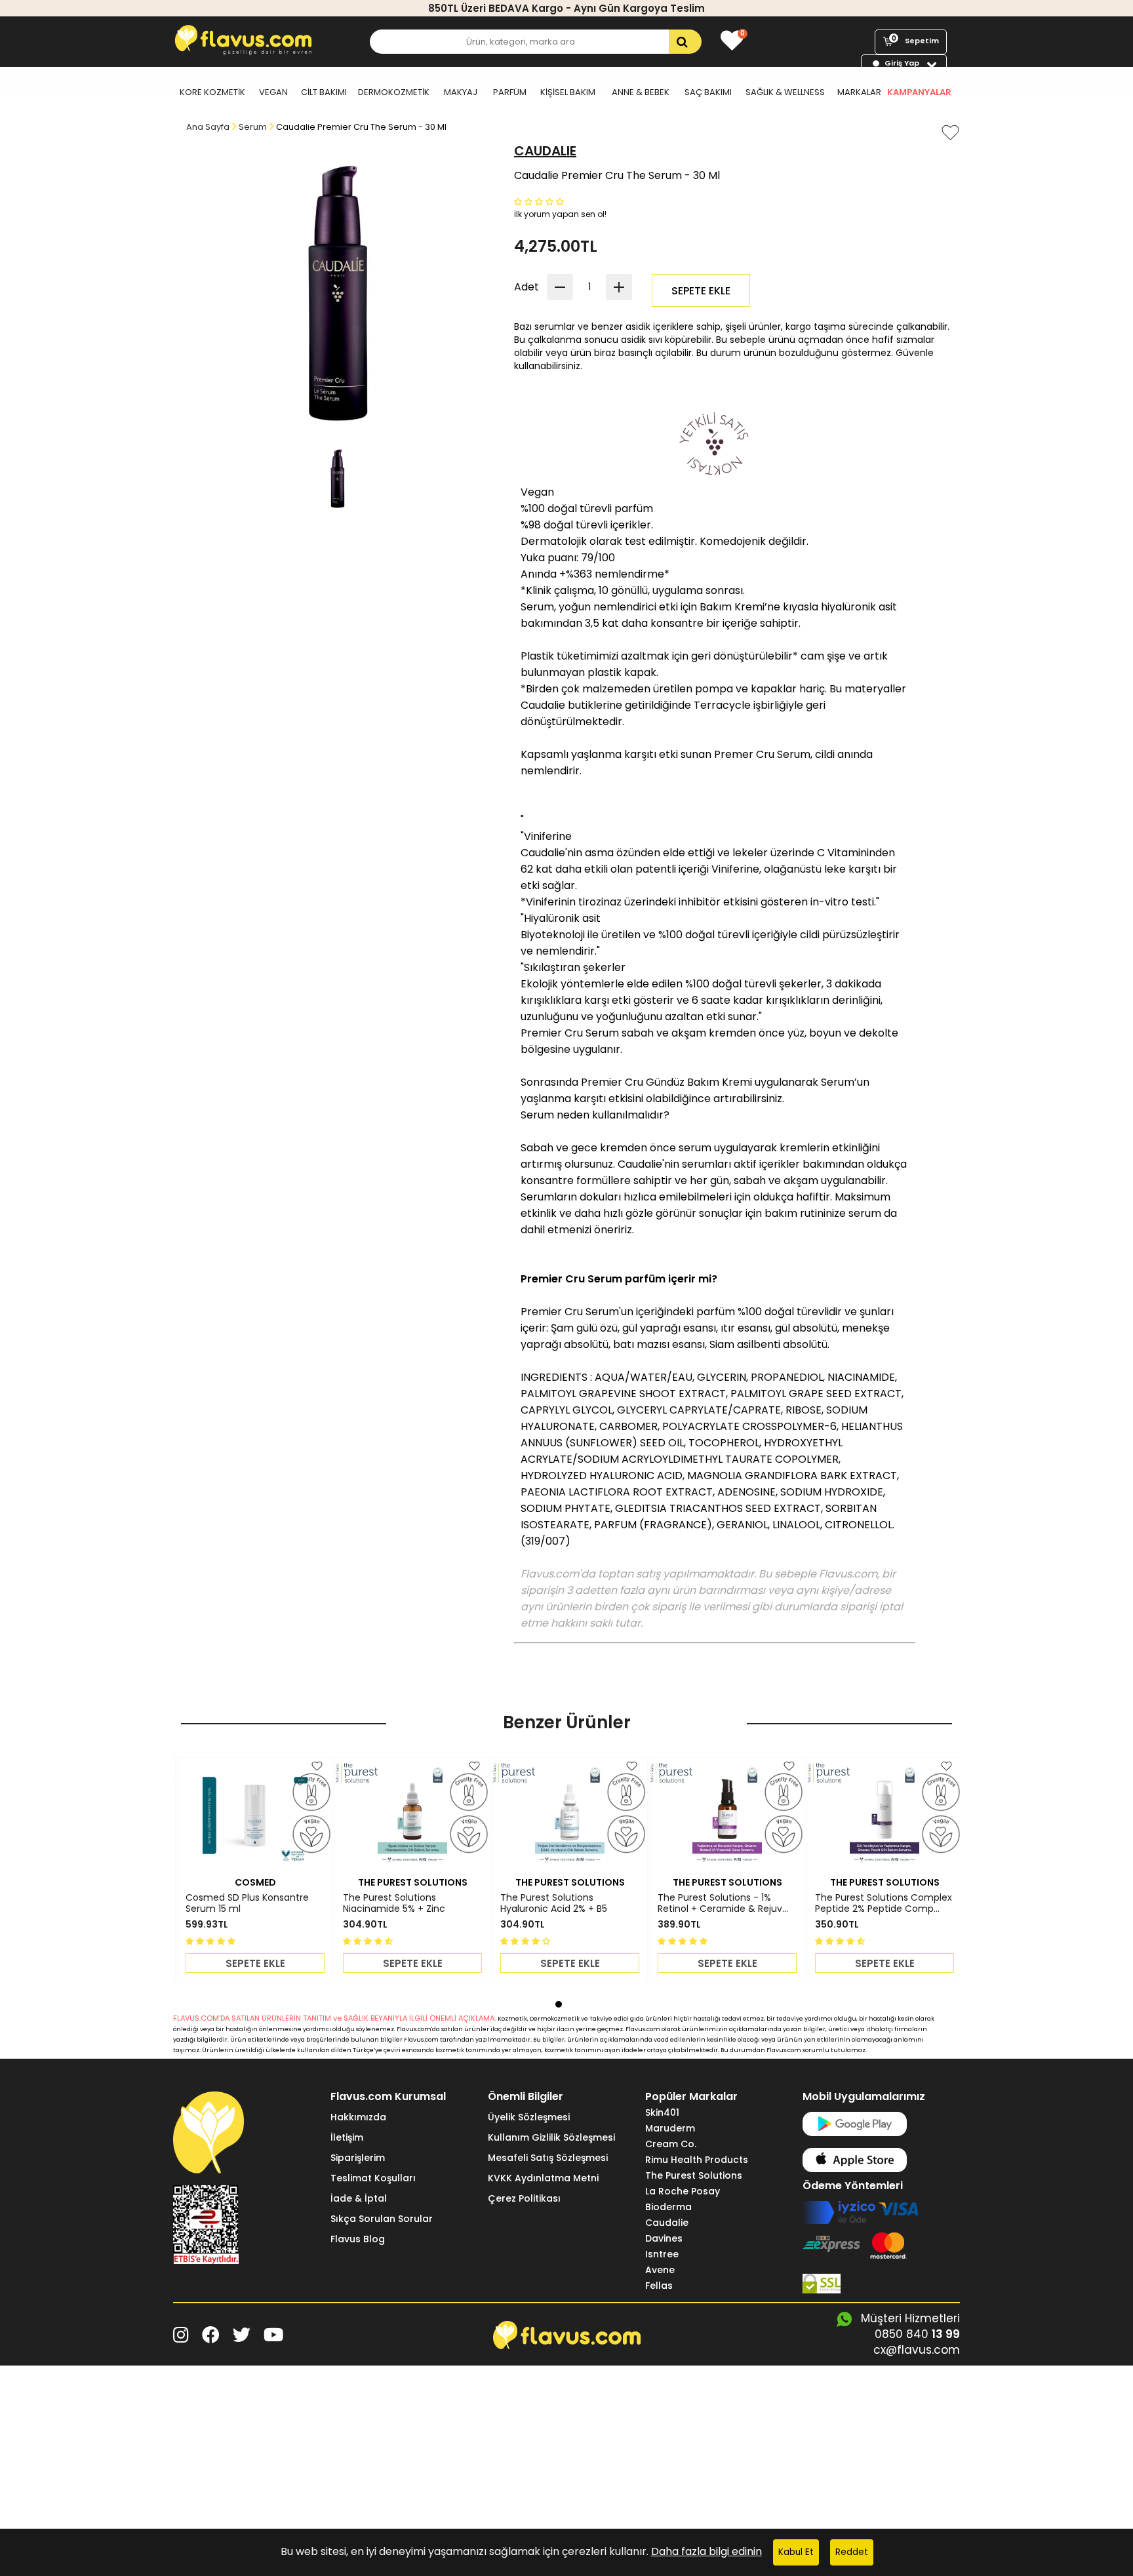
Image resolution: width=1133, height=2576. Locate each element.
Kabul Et (796, 2552)
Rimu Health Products (697, 2160)
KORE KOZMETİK (212, 92)
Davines (664, 2238)
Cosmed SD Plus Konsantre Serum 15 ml (247, 1903)
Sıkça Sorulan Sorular (382, 2219)
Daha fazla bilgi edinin (706, 2551)
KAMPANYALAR (919, 92)
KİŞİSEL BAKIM (568, 92)
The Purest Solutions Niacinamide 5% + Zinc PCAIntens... (394, 1903)
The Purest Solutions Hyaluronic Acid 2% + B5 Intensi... (554, 1903)
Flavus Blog (358, 2239)
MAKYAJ (461, 92)
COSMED (255, 1882)
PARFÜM (510, 92)
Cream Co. (671, 2144)
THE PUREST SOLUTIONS (413, 1882)
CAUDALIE (545, 151)
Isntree (662, 2254)
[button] (540, 201)
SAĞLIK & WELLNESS (785, 92)
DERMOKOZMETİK (394, 92)
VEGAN (273, 92)
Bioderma (668, 2207)
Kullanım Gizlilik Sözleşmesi (551, 2137)
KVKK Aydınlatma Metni (543, 2178)
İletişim (347, 2137)
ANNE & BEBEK (641, 92)
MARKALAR (859, 92)
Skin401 (662, 2112)
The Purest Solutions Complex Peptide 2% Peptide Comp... (884, 1903)
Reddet (852, 2552)
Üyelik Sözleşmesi (529, 2117)
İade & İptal (359, 2198)
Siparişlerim (358, 2158)
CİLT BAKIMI (324, 92)
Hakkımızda (358, 2117)
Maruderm (670, 2128)
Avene (660, 2270)
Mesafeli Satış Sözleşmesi (548, 2158)
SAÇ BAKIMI (708, 92)
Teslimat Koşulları (373, 2178)
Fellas (659, 2286)
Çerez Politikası (524, 2198)
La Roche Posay (683, 2191)
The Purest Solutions (694, 2175)
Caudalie (667, 2223)
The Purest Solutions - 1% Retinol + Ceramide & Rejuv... (723, 1903)
